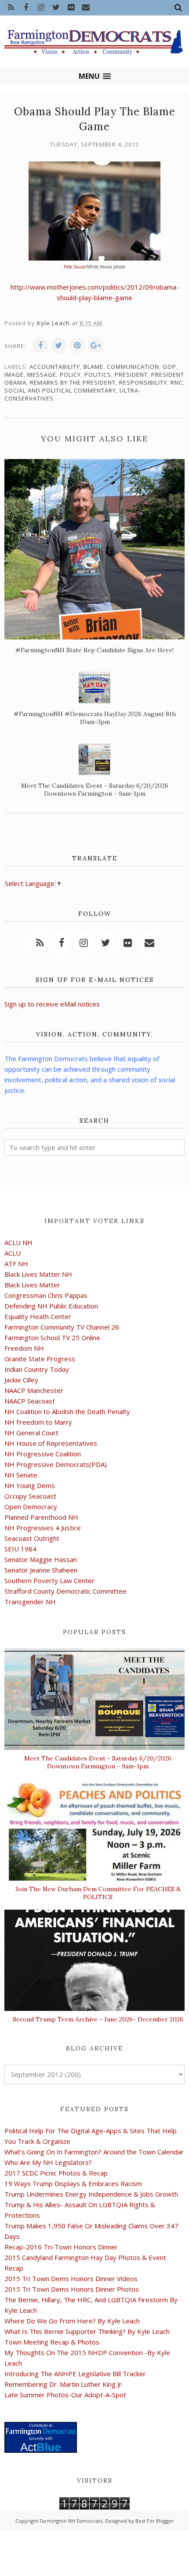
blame (93, 367)
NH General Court (31, 1433)
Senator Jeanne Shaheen (41, 1570)
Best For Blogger (155, 2521)
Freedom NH (24, 1348)
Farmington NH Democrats (71, 2521)
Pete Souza (75, 267)
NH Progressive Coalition (43, 1454)
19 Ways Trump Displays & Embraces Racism (73, 2183)
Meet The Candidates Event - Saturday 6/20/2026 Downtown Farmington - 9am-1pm (98, 1762)
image (14, 375)
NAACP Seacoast (30, 1401)
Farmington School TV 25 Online (52, 1338)
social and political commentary (60, 390)
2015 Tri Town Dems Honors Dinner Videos (71, 2278)
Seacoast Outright (32, 1538)
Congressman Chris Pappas (46, 1295)
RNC (177, 382)
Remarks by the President (73, 382)
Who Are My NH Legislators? (48, 2162)
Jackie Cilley (21, 1380)
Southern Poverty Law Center (49, 1580)
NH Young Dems (30, 1485)
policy (70, 375)
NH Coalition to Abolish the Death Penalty (67, 1411)
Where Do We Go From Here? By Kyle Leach (72, 2321)
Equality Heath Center (38, 1316)
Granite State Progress (40, 1359)
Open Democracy (31, 1507)
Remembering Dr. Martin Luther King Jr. (64, 2384)
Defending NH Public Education (51, 1306)
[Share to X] (59, 345)
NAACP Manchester (34, 1390)
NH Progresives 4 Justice (43, 1528)
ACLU (13, 1253)
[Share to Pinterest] (77, 345)
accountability (55, 367)
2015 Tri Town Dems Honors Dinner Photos (72, 2289)
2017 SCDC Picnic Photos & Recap (56, 2173)
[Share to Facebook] (40, 345)
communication (133, 367)
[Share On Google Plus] (96, 345)
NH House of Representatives (51, 1443)
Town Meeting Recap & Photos (52, 2342)
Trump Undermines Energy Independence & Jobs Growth (91, 2194)
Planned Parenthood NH (41, 1517)
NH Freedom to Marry (38, 1422)
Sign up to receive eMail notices (52, 1004)
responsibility (143, 382)
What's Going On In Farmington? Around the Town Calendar (94, 2152)
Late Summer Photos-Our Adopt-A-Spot (65, 2395)
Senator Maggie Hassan (41, 1559)
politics (98, 375)
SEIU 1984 (20, 1549)
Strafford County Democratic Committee (65, 1591)
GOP (169, 367)
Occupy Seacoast (30, 1496)
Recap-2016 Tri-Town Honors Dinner (61, 2247)
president (131, 375)
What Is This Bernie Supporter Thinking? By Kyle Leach (87, 2331)
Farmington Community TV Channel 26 (62, 1327)
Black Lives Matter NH (38, 1274)
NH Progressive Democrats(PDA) (56, 1464)
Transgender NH (30, 1602)
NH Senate (21, 1475)
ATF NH (16, 1264)
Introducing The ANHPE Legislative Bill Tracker (75, 2374)
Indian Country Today (37, 1369)
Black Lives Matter (32, 1285)
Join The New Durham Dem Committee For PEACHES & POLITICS (98, 1893)
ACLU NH (18, 1242)
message (42, 375)
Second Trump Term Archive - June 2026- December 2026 (98, 2019)
